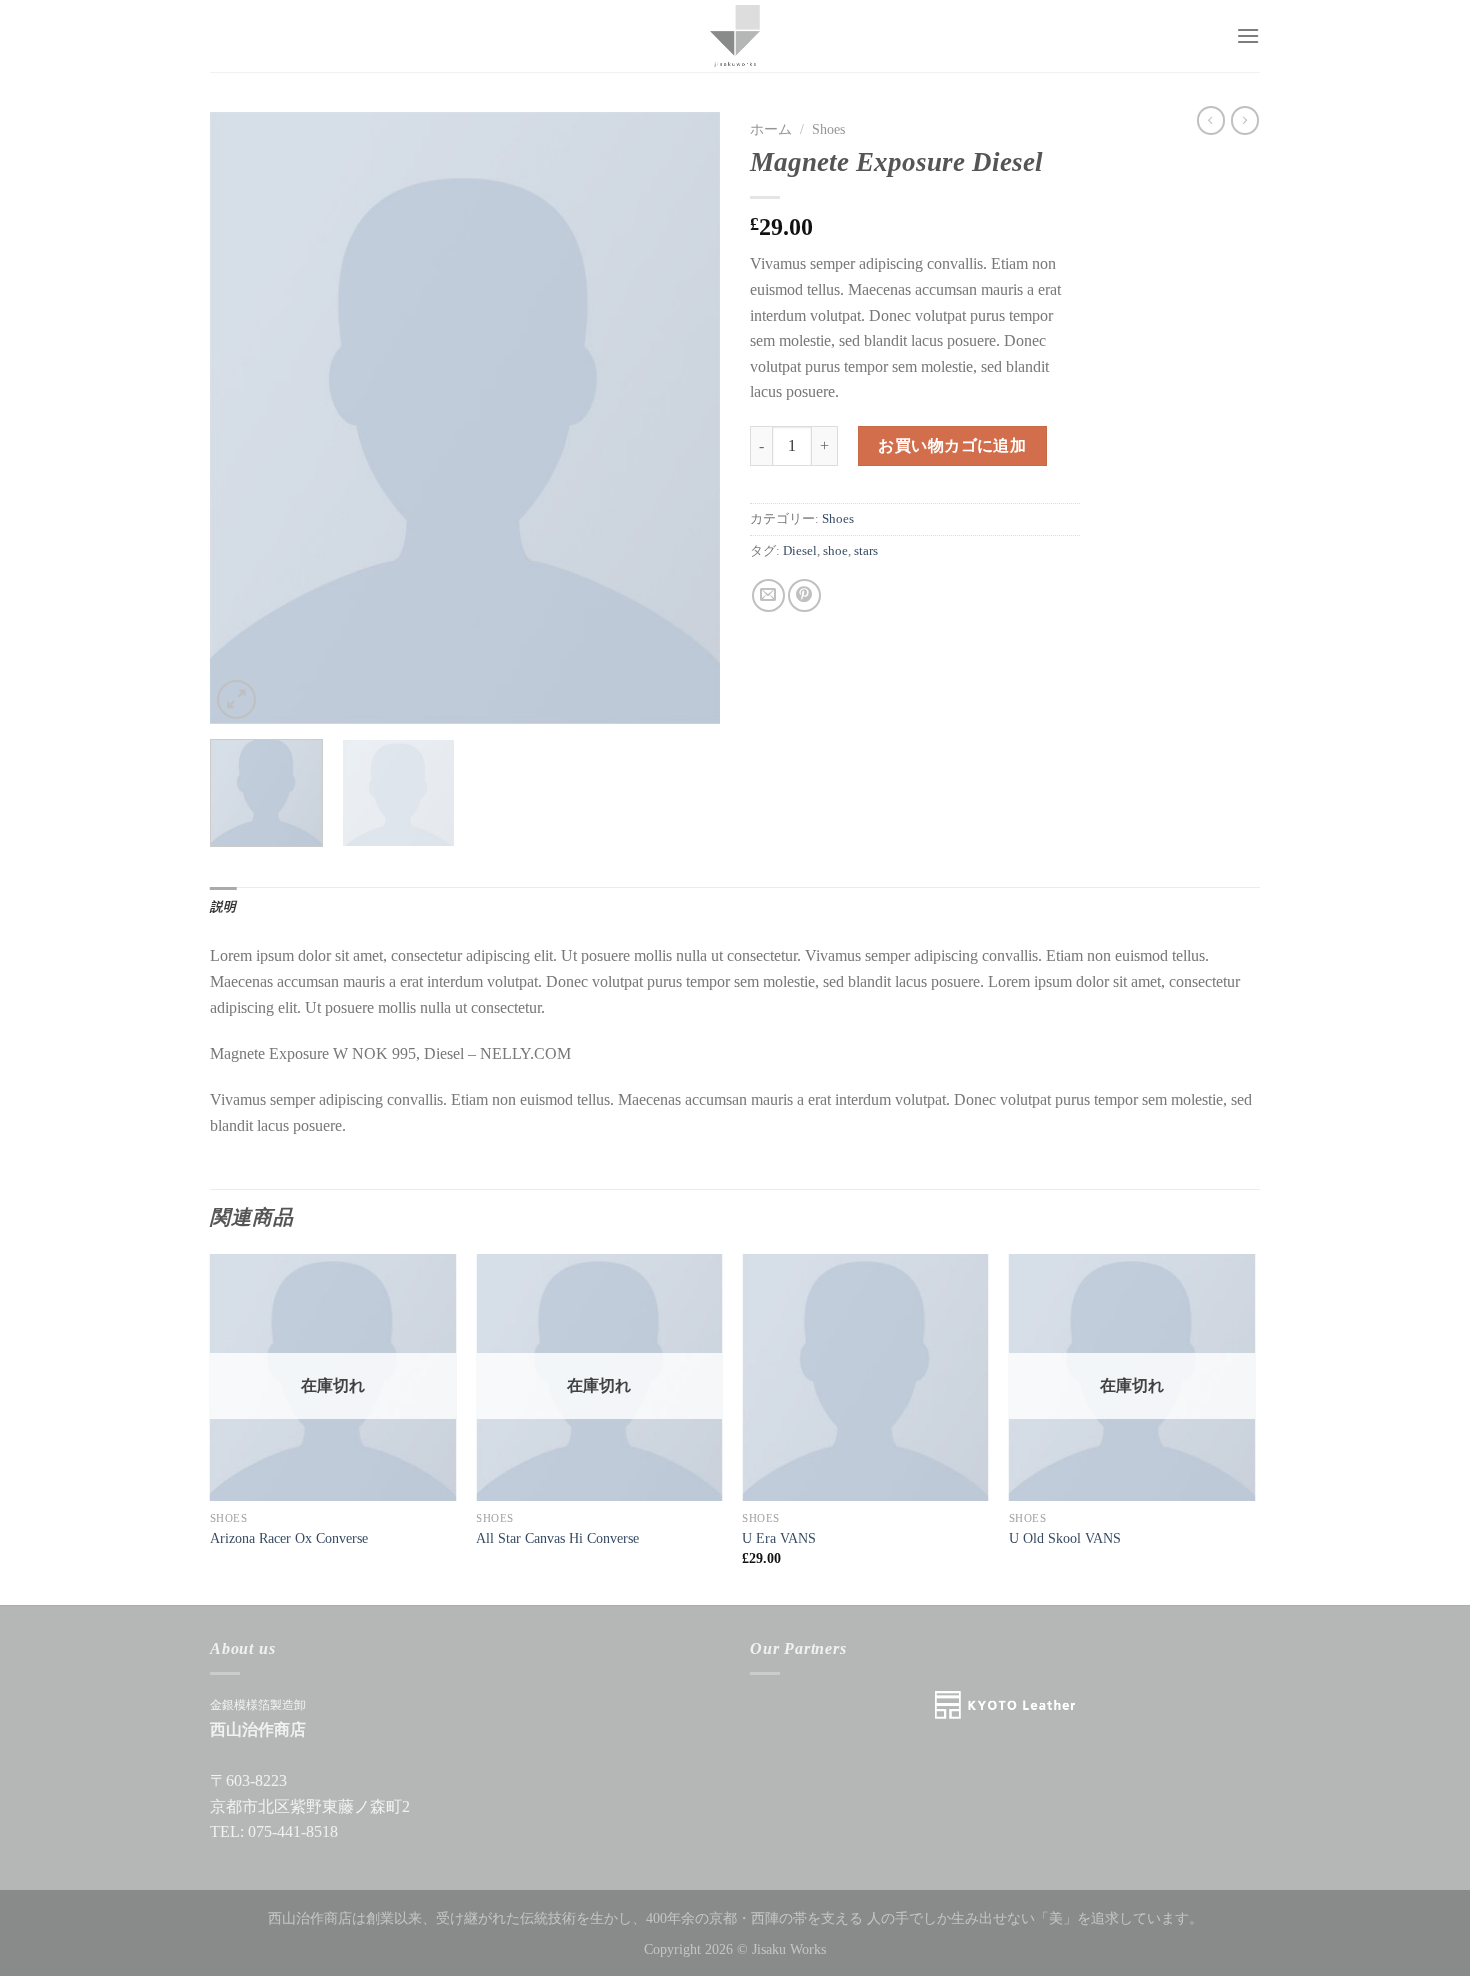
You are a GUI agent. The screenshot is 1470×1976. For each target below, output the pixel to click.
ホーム (771, 129)
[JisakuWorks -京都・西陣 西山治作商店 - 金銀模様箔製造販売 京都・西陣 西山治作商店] (735, 36)
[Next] (685, 418)
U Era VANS (779, 1538)
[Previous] (245, 418)
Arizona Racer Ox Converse (289, 1538)
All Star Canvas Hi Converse (557, 1538)
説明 (223, 907)
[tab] (223, 907)
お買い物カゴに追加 (952, 445)
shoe (835, 551)
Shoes (828, 129)
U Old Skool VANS (1065, 1538)
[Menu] (1248, 35)
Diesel (800, 551)
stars (866, 551)
